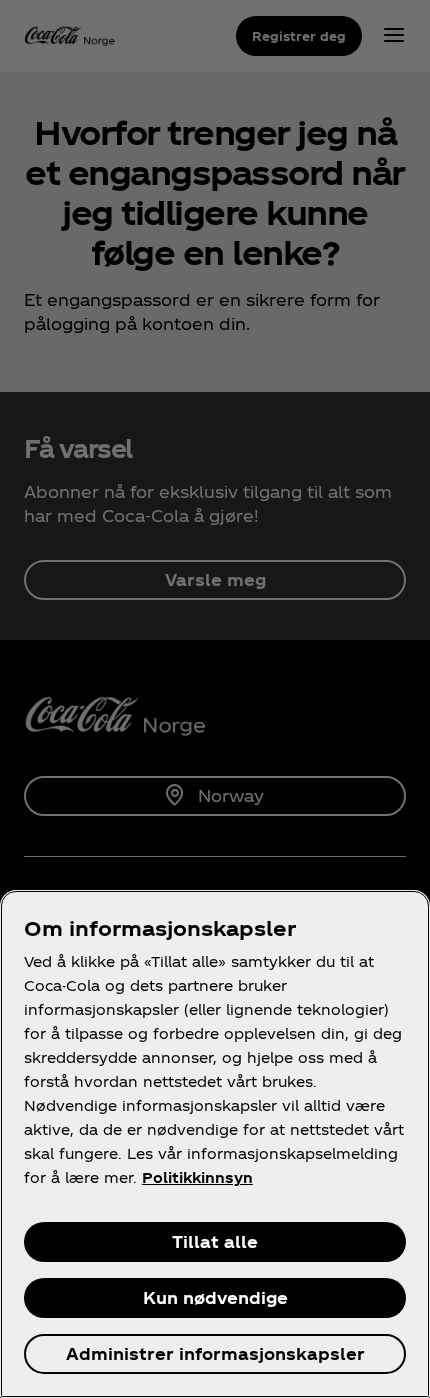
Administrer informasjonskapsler (215, 1353)
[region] (215, 1144)
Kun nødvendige (215, 1297)
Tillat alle (215, 1241)
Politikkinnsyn (197, 1177)
